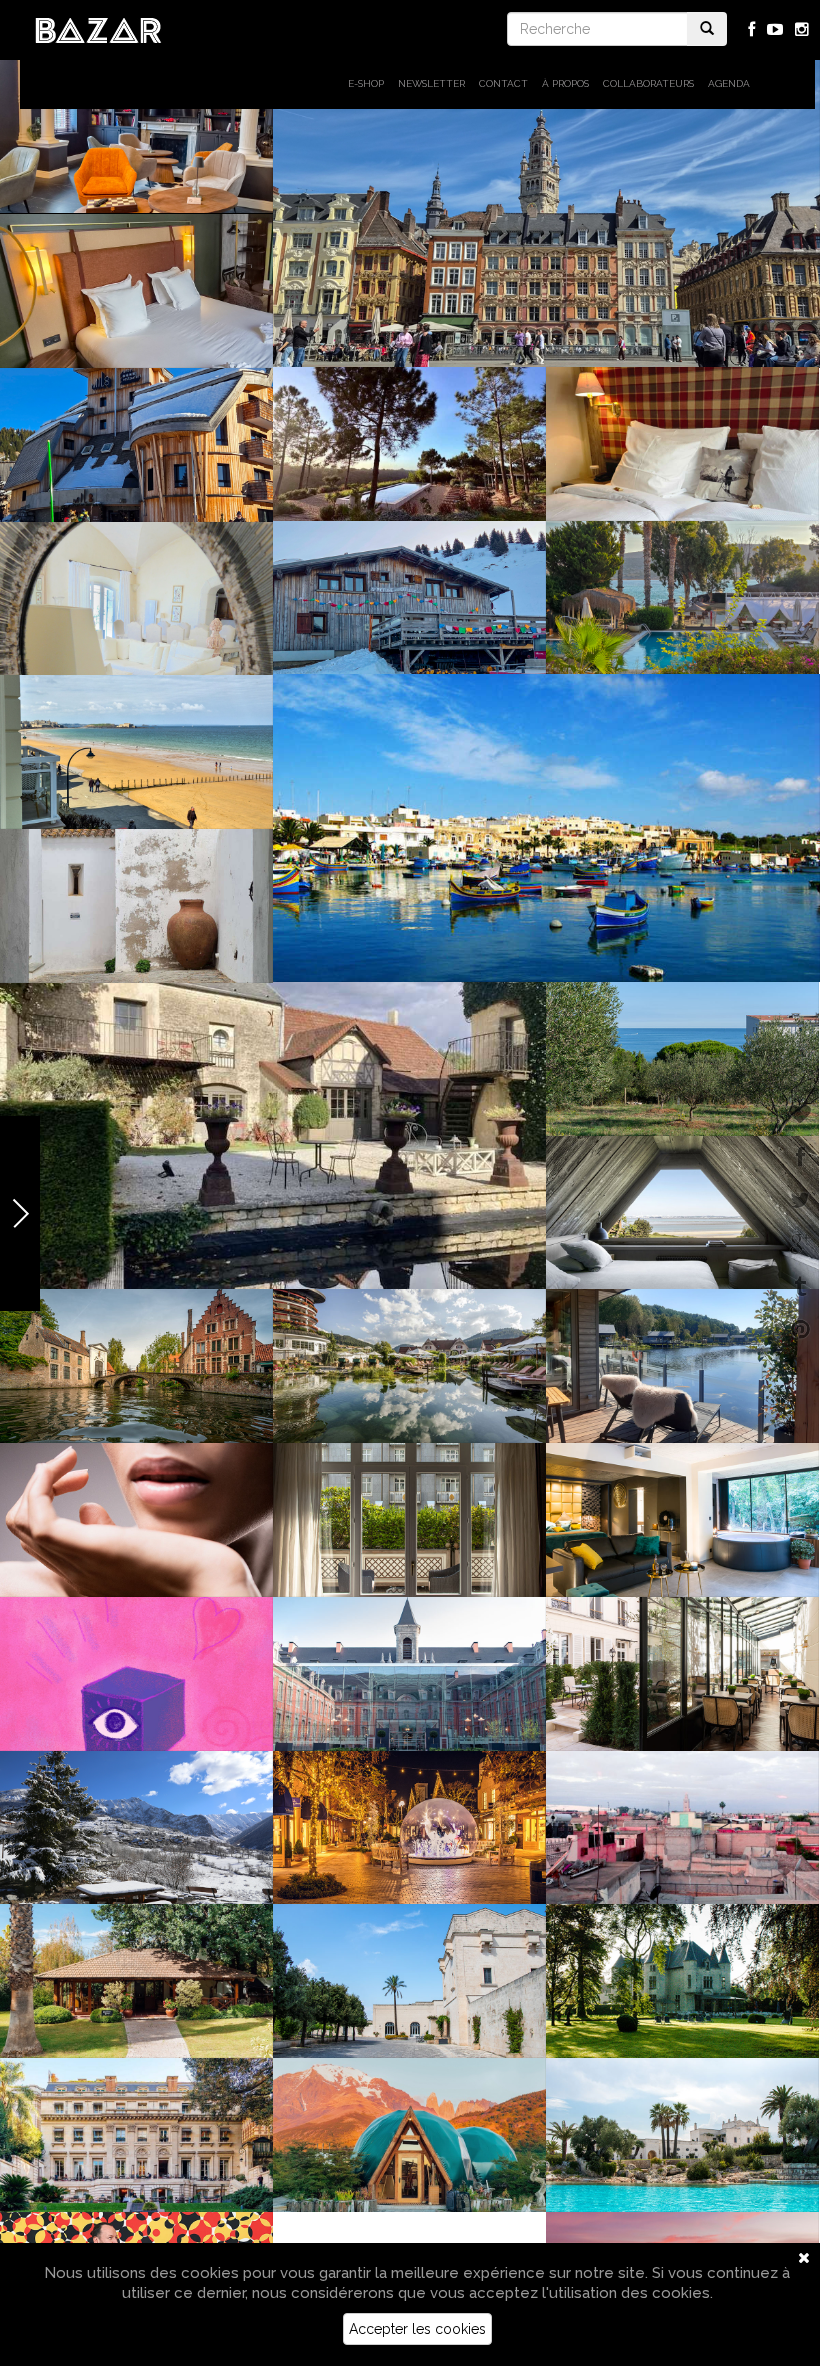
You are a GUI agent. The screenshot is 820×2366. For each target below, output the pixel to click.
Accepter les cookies (417, 2329)
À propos (565, 83)
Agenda (729, 83)
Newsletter (431, 83)
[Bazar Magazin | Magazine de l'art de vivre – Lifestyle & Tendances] (98, 29)
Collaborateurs (648, 83)
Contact (503, 83)
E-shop (366, 83)
